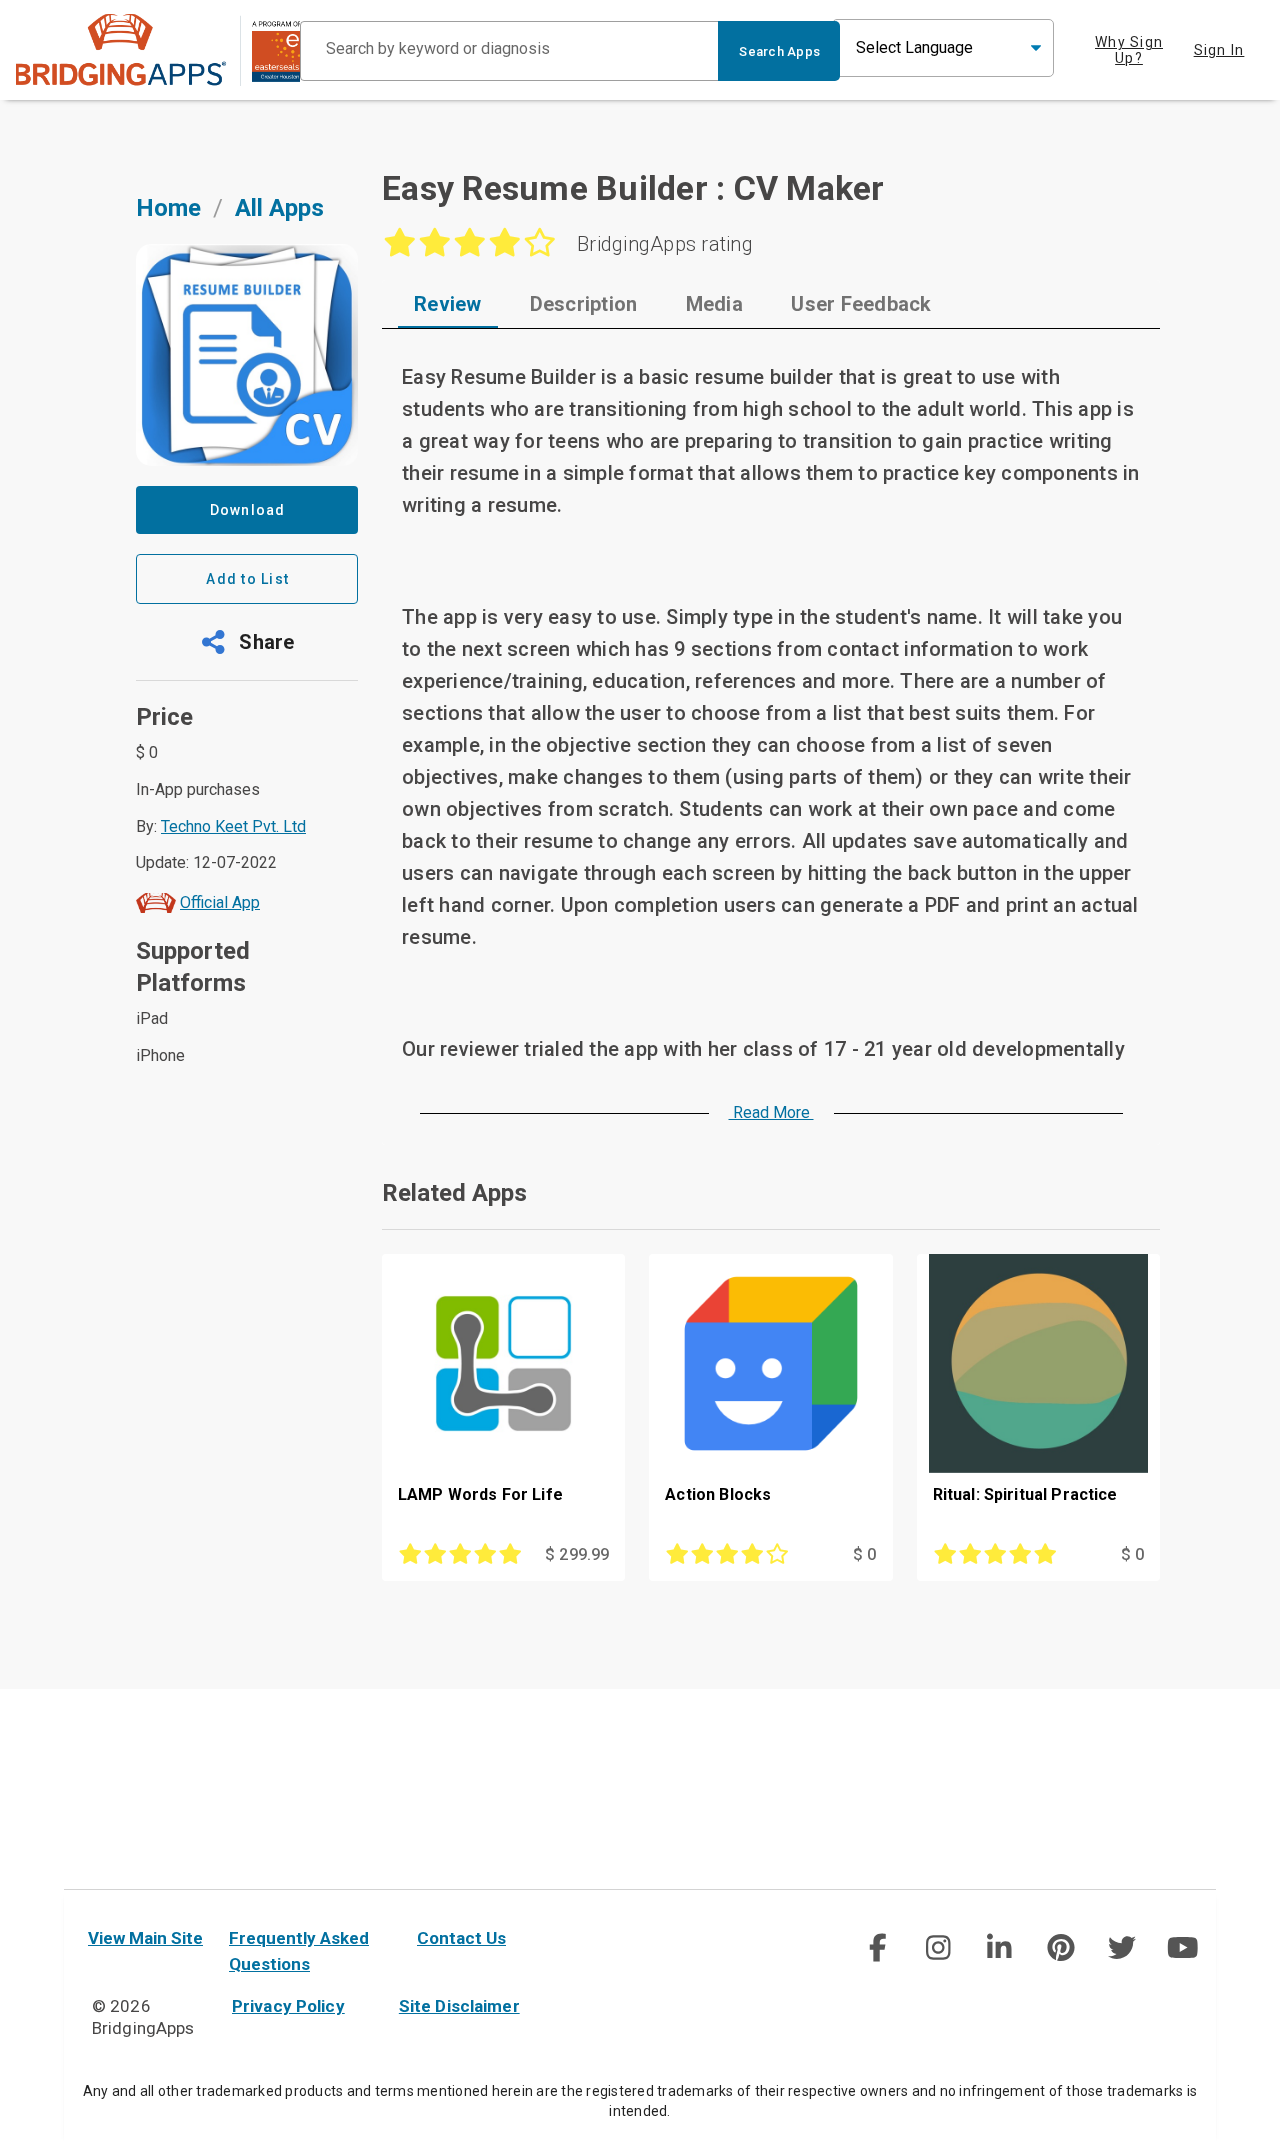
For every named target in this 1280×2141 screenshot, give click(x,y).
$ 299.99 (577, 1554)
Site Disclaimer (459, 2006)
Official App (220, 902)
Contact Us (461, 1938)
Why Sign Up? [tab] (1129, 50)
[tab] (448, 304)
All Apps (279, 208)
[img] (877, 1948)
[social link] (876, 1948)
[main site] (158, 49)
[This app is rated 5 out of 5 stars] (468, 1555)
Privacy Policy (288, 2006)
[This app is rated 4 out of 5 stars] (735, 1555)
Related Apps (454, 1193)
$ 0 (864, 1554)
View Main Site (145, 1938)
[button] (247, 642)
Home (168, 208)
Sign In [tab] (1219, 50)
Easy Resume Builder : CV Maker (633, 188)
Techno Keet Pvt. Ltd (233, 826)
